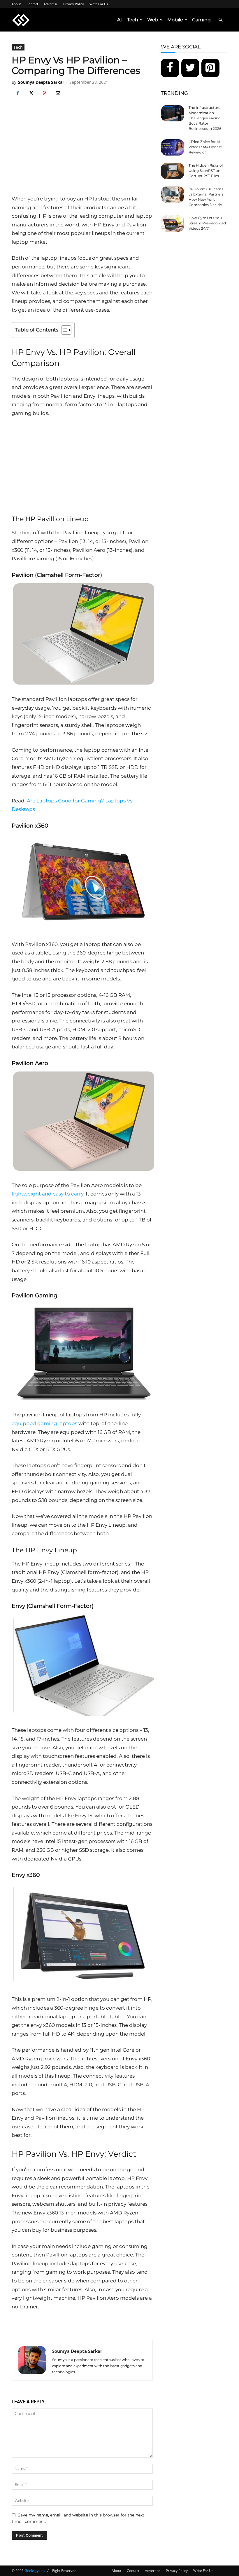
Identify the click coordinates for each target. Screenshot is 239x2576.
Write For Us (99, 4)
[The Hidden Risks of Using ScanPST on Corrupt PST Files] (173, 171)
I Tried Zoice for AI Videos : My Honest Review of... (205, 147)
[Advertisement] (82, 151)
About (16, 4)
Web (153, 20)
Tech (133, 20)
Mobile (175, 20)
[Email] (58, 93)
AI (119, 20)
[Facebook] (17, 93)
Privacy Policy (74, 4)
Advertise (51, 4)
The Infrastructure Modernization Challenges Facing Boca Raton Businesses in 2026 (205, 118)
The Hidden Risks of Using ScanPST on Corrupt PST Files (206, 171)
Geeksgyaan (35, 2571)
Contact (32, 4)
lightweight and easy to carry (48, 1194)
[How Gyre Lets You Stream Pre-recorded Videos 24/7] (173, 224)
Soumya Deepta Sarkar (41, 82)
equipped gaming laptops (44, 1423)
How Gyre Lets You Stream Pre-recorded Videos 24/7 (207, 223)
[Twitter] (190, 68)
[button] (220, 20)
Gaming (201, 20)
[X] (31, 93)
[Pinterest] (44, 93)
